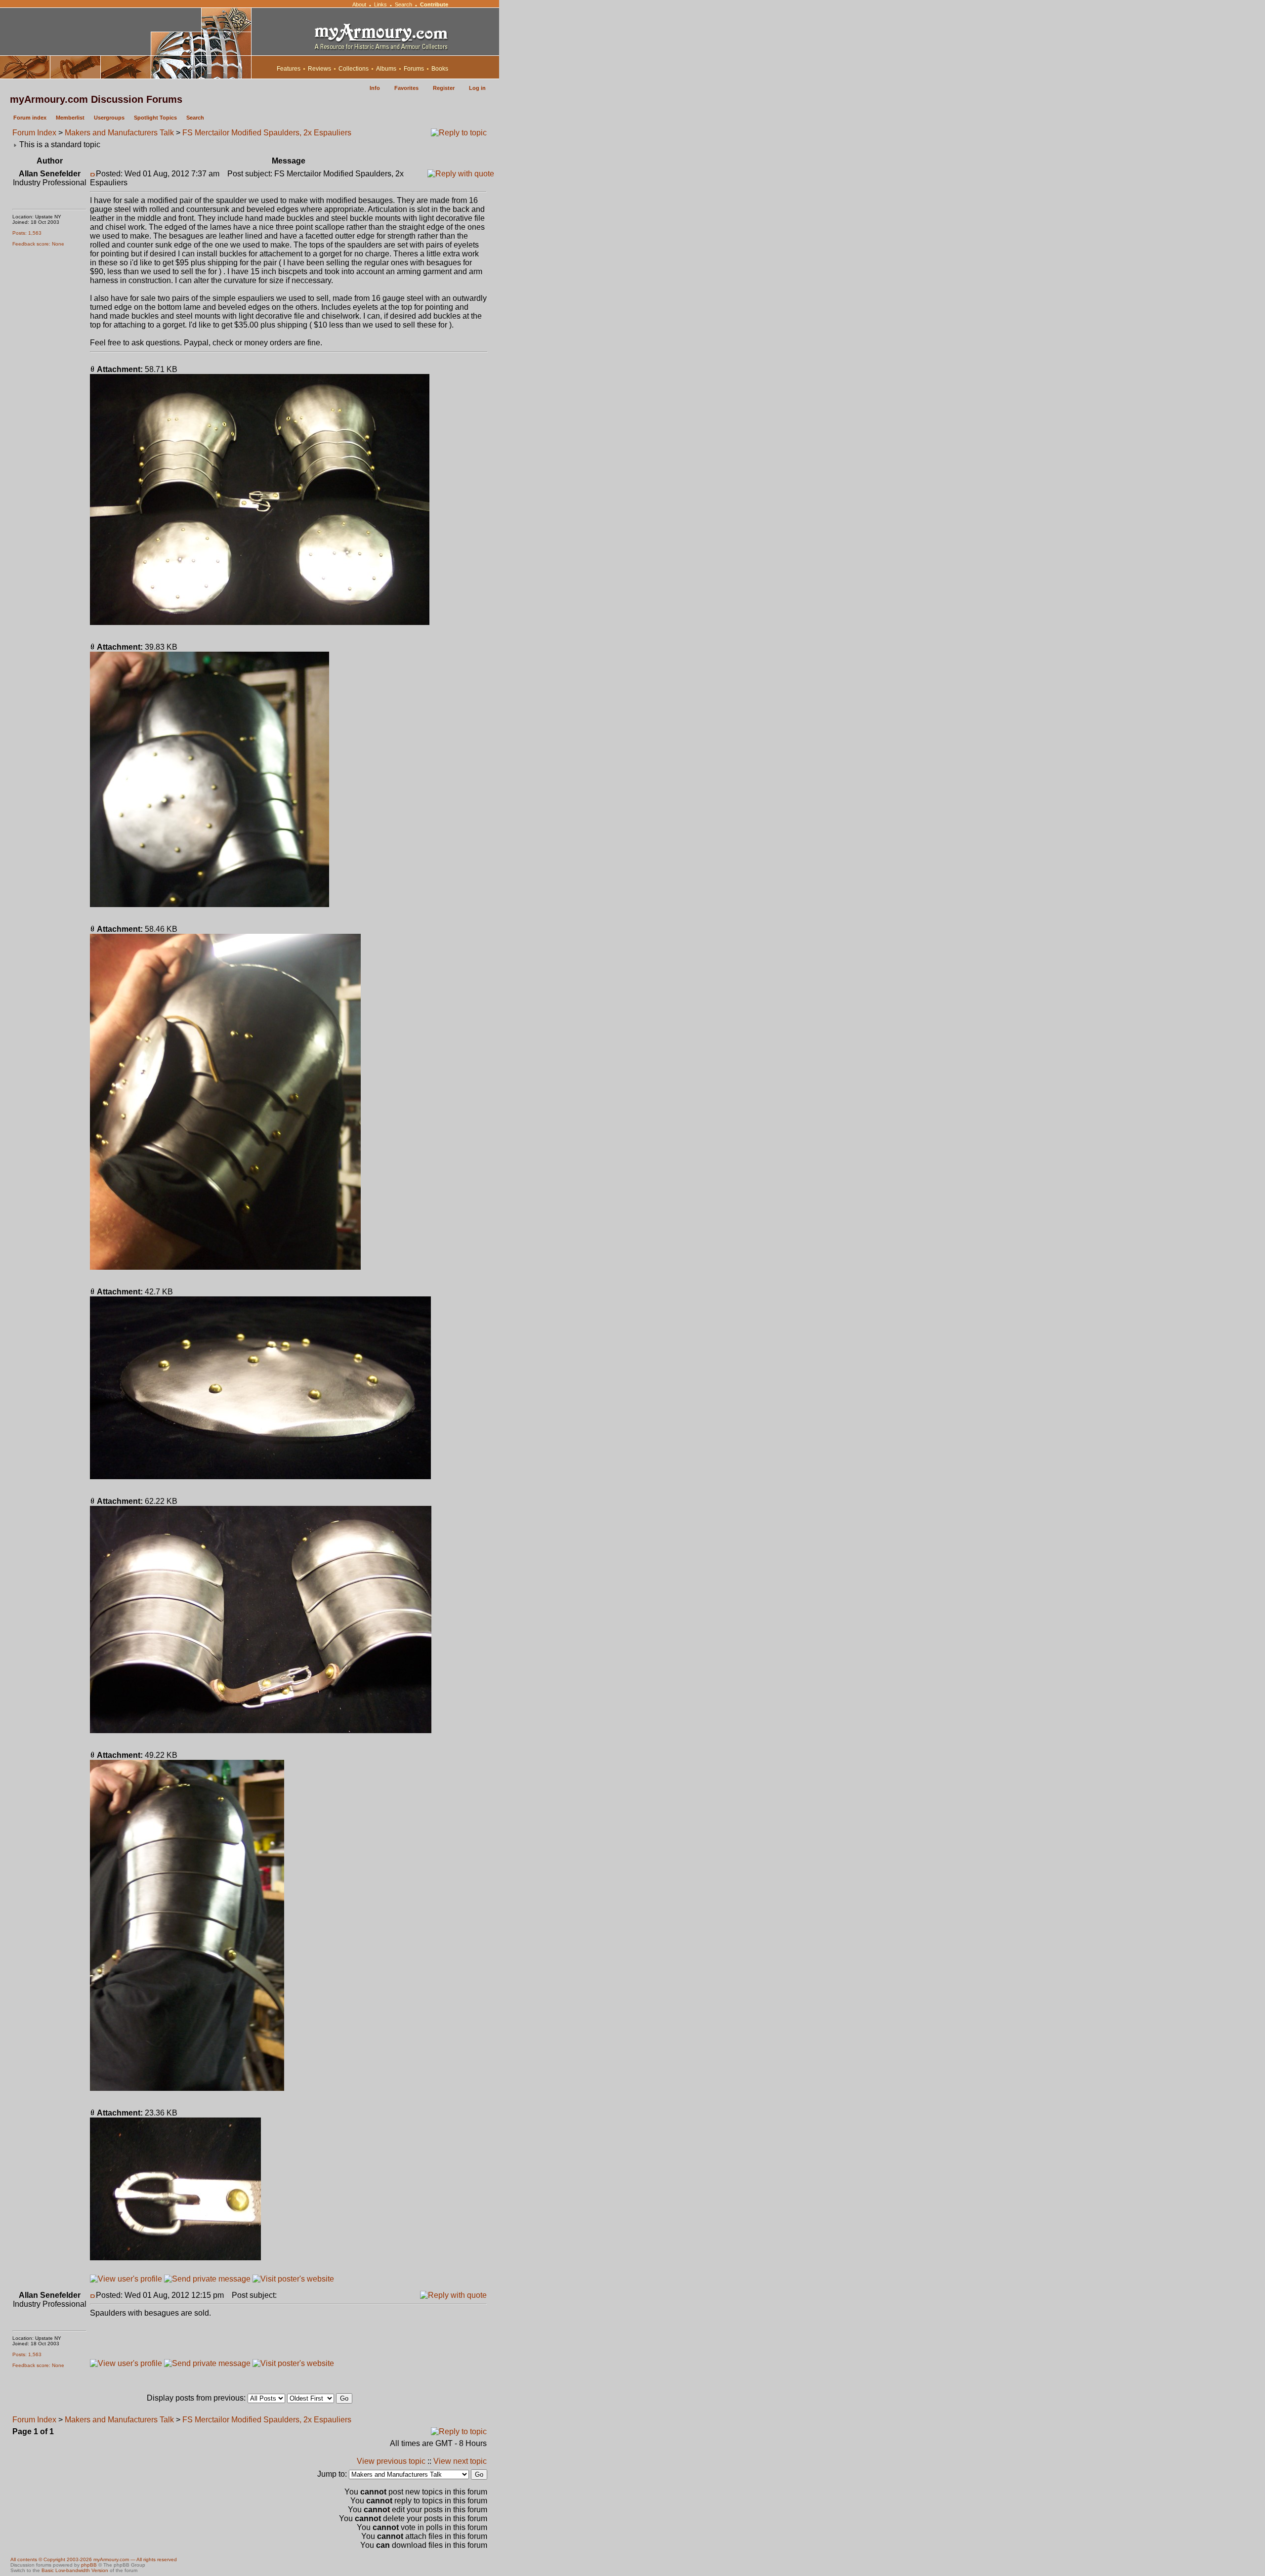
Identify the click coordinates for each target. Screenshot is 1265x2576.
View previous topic (391, 2461)
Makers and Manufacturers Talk (119, 133)
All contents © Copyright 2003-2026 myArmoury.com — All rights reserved (94, 2559)
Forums (414, 69)
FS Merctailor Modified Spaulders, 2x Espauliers (267, 133)
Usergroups (109, 118)
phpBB (89, 2565)
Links (380, 4)
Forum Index (34, 133)
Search (403, 4)
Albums (386, 69)
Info (375, 88)
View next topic (460, 2461)
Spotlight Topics (155, 118)
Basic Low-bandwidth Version (75, 2570)
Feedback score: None (38, 244)
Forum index (30, 118)
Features (289, 69)
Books (440, 69)
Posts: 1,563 (27, 233)
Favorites (406, 88)
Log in (477, 88)
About (359, 4)
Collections (354, 69)
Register (444, 88)
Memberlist (70, 118)
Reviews (319, 69)
